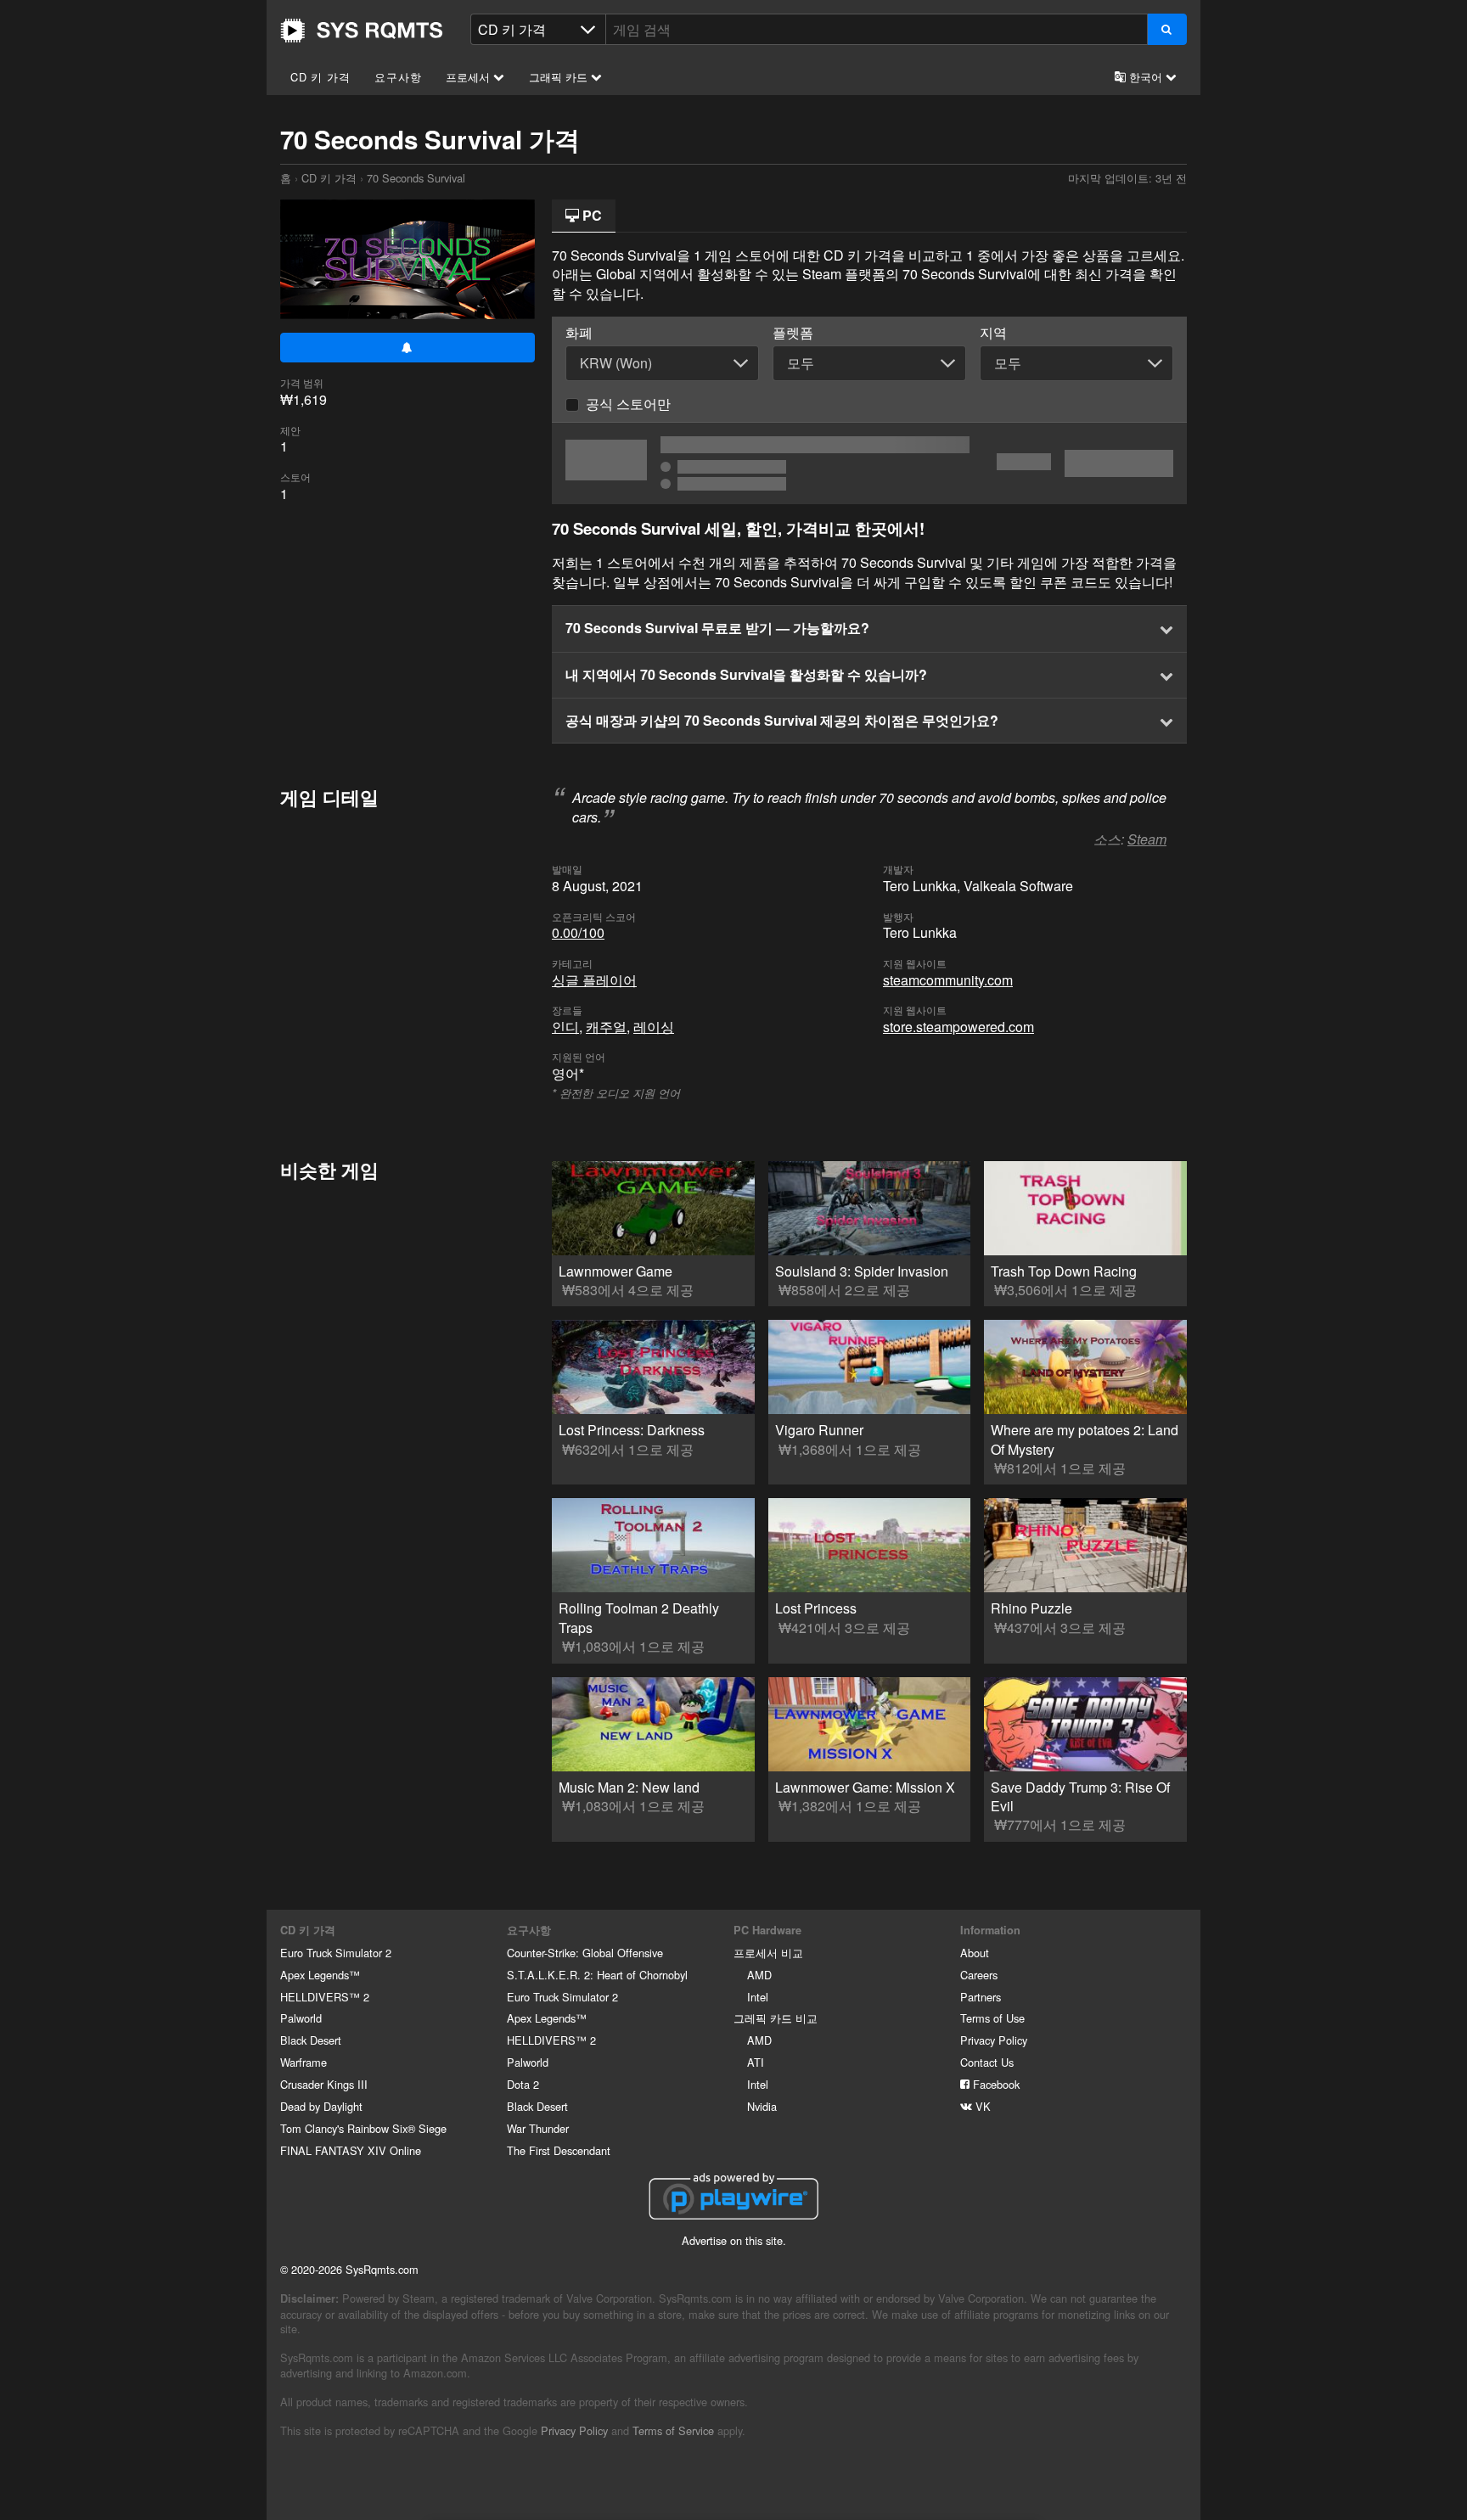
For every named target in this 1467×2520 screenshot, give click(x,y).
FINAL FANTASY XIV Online (351, 2150)
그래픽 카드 (560, 77)
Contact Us (987, 2062)
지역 (993, 333)
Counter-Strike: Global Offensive (585, 1953)
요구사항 (398, 77)
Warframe (304, 2062)
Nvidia (762, 2106)
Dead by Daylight (321, 2106)
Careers (979, 1975)
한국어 (1146, 77)
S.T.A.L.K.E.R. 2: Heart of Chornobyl (597, 1975)
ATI (756, 2062)
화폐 (579, 333)
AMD (759, 1975)
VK (981, 2106)
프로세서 (469, 77)
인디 (565, 1027)
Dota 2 (523, 2084)
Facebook (995, 2084)
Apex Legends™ (320, 1975)
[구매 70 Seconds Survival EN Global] (869, 463)
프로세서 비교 (768, 1953)
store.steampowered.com (958, 1027)
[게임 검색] (1167, 29)
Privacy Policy (994, 2040)
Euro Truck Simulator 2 (336, 1953)
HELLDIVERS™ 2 (325, 1997)
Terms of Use (992, 2018)
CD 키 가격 (320, 77)
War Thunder (538, 2128)
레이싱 (654, 1027)
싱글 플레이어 (594, 980)
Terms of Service (673, 2430)
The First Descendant (559, 2150)
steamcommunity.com (948, 980)
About (975, 1953)
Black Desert (311, 2040)
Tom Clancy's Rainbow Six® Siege (363, 2128)
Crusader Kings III (324, 2084)
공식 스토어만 (628, 404)
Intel (758, 1997)
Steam (1147, 839)
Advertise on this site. (734, 2240)
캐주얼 (606, 1027)
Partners (981, 1997)
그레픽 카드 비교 (776, 2018)
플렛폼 (793, 333)
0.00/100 (578, 932)
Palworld (301, 2018)
